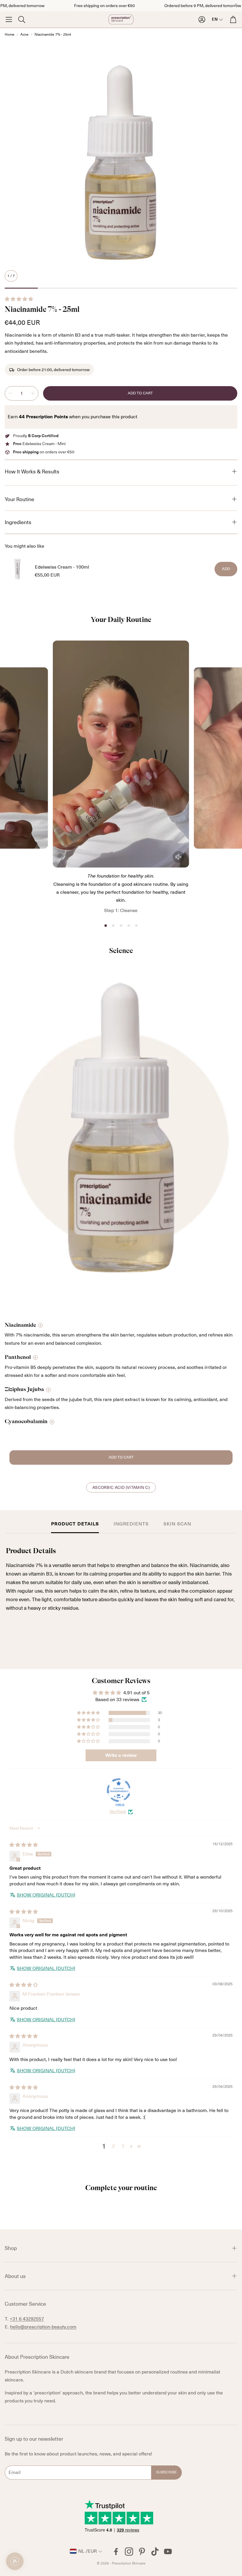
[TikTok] (155, 2552)
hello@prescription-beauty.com (43, 2327)
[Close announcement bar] (236, 4)
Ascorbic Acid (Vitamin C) (121, 1487)
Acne (24, 34)
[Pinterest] (142, 2552)
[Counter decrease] (10, 393)
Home (10, 34)
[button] (9, 19)
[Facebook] (116, 2552)
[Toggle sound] (179, 857)
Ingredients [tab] (131, 1524)
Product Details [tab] (75, 1524)
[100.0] (119, 1790)
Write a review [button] (121, 1755)
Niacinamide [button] (20, 1325)
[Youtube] (168, 2552)
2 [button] (113, 2146)
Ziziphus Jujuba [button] (24, 1389)
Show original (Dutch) (46, 1895)
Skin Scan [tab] (177, 1524)
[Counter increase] (33, 393)
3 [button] (123, 2146)
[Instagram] (129, 2552)
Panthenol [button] (18, 1357)
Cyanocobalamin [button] (26, 1421)
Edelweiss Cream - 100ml (62, 567)
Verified (118, 1812)
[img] (24, 1845)
